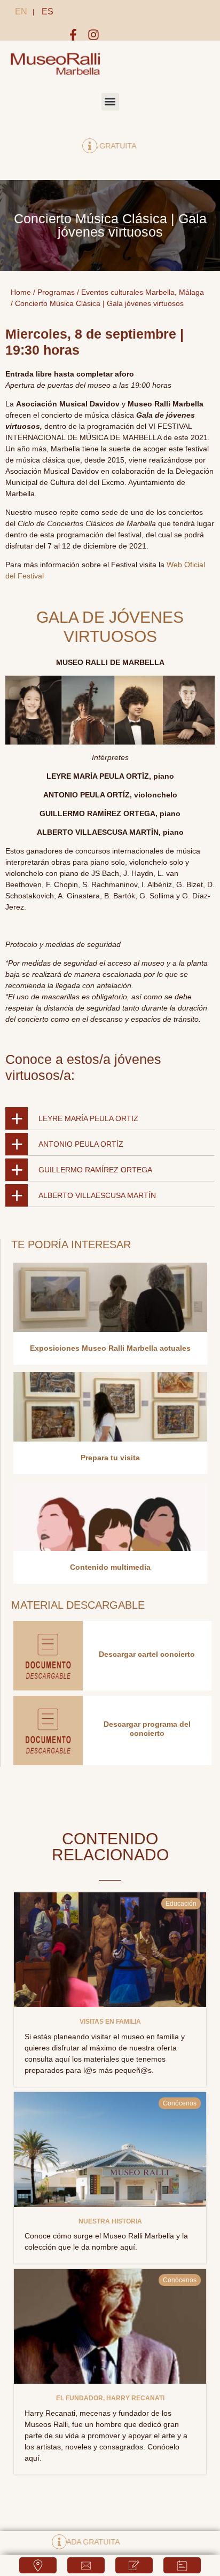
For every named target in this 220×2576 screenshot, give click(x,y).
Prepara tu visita (110, 1458)
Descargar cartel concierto (147, 1654)
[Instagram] (93, 35)
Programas (56, 292)
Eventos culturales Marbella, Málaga (143, 292)
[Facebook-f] (73, 35)
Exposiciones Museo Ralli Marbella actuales (110, 1348)
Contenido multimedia (110, 1567)
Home (21, 292)
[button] (110, 102)
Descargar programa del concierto (147, 1729)
